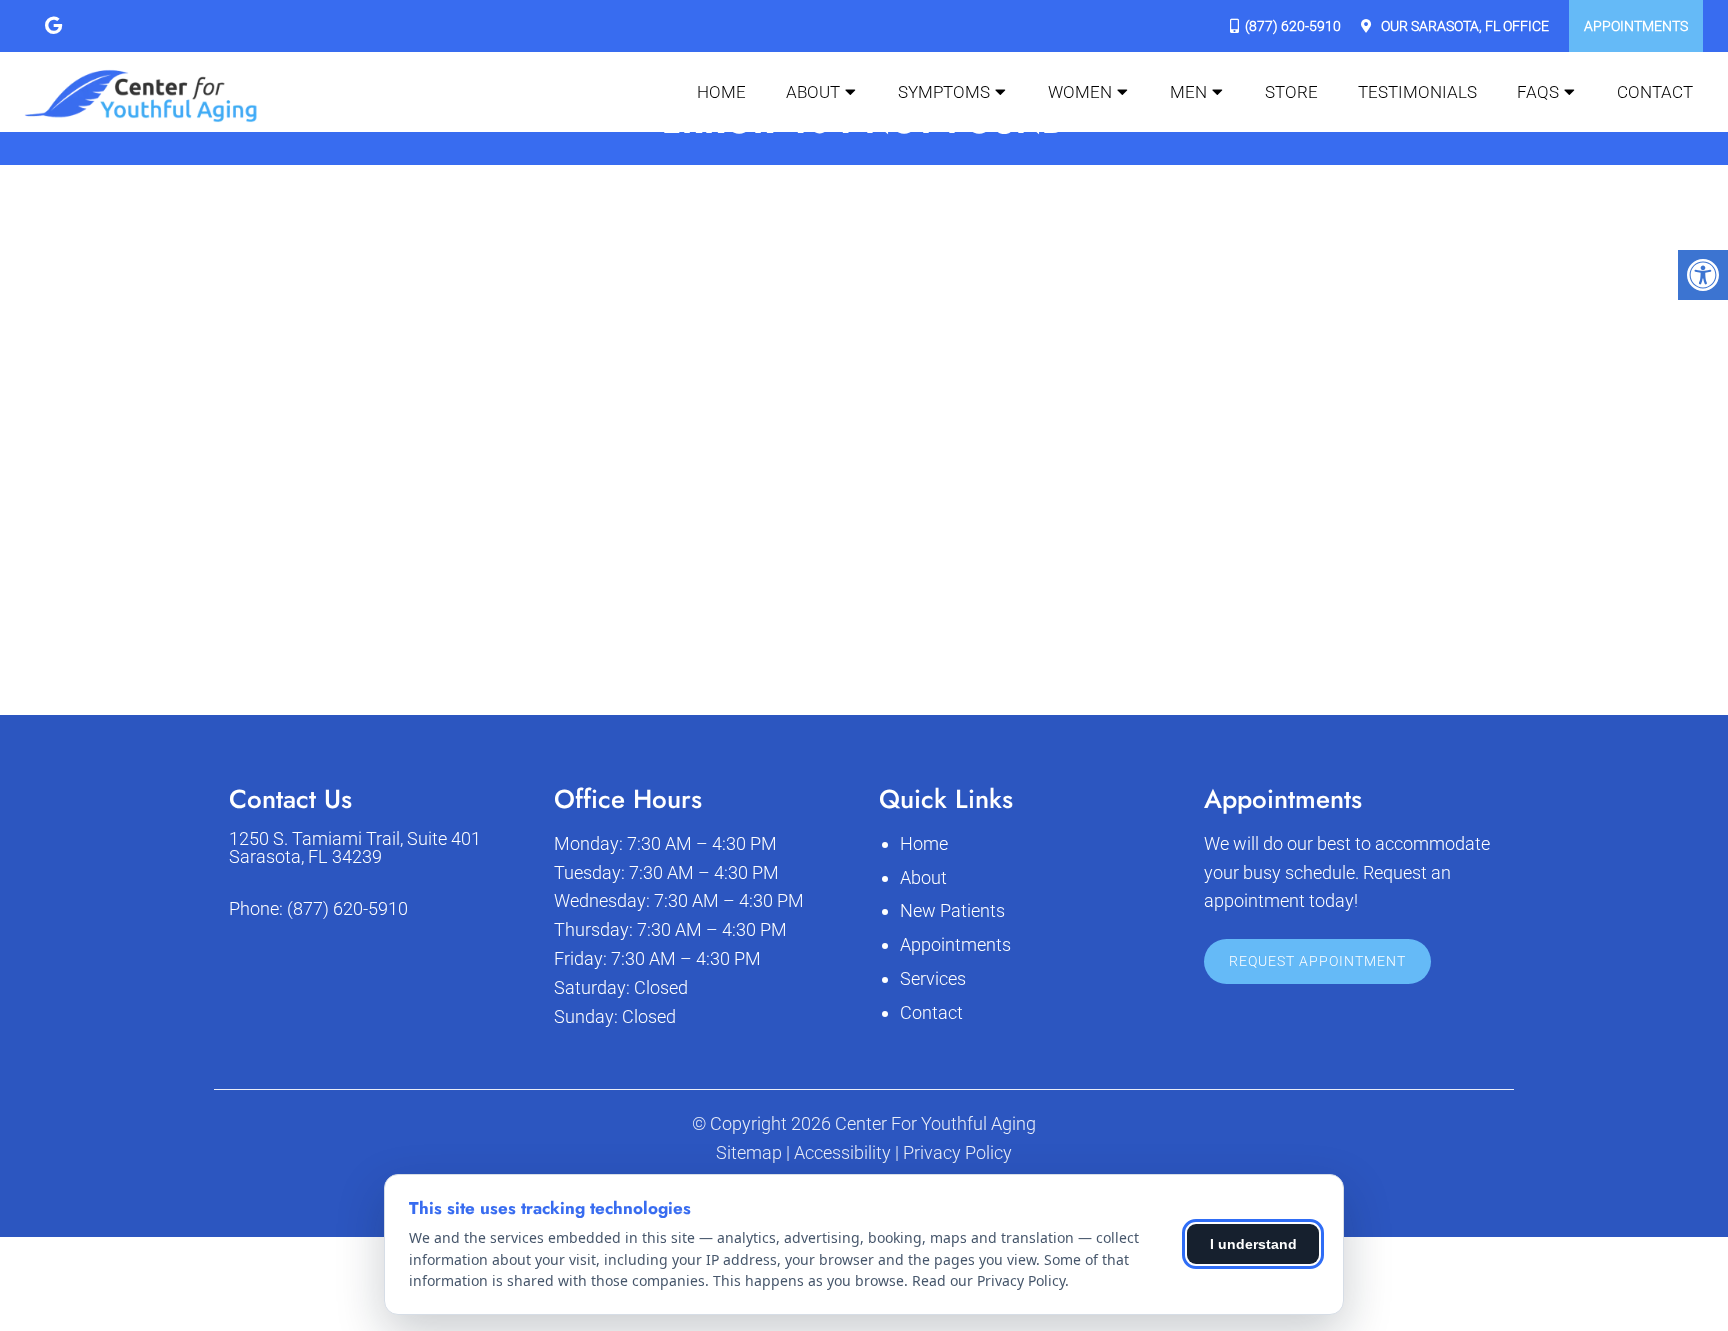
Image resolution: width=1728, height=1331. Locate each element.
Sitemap (749, 1153)
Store (1291, 92)
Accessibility (842, 1153)
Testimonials (1417, 92)
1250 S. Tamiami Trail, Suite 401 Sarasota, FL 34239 (355, 848)
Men (1188, 92)
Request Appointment (1317, 961)
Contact (1655, 92)
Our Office (1463, 26)
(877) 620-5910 (1293, 26)
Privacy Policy (957, 1153)
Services (933, 978)
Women (1080, 92)
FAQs (1538, 92)
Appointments (1636, 26)
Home (721, 92)
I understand (1253, 1244)
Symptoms (944, 92)
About (813, 92)
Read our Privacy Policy (988, 1280)
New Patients (952, 910)
